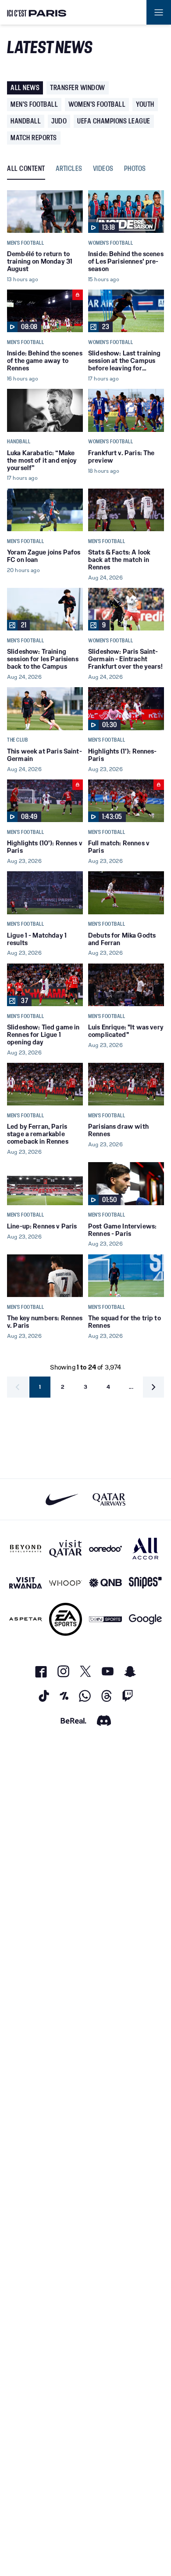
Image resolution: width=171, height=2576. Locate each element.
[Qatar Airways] (109, 1499)
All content (26, 169)
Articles (69, 169)
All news (25, 88)
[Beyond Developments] (26, 1549)
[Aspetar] (26, 1619)
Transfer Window (78, 88)
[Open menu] (159, 12)
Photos (135, 169)
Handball (26, 121)
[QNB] (105, 1583)
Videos (103, 169)
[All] (145, 1549)
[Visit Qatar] (66, 1549)
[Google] (145, 1619)
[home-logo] (37, 12)
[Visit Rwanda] (26, 1583)
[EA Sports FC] (66, 1619)
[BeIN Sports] (105, 1619)
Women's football (97, 104)
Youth (145, 104)
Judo (59, 121)
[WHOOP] (66, 1583)
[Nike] (62, 1499)
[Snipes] (145, 1583)
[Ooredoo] (105, 1549)
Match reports (34, 138)
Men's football (34, 104)
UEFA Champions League (114, 121)
